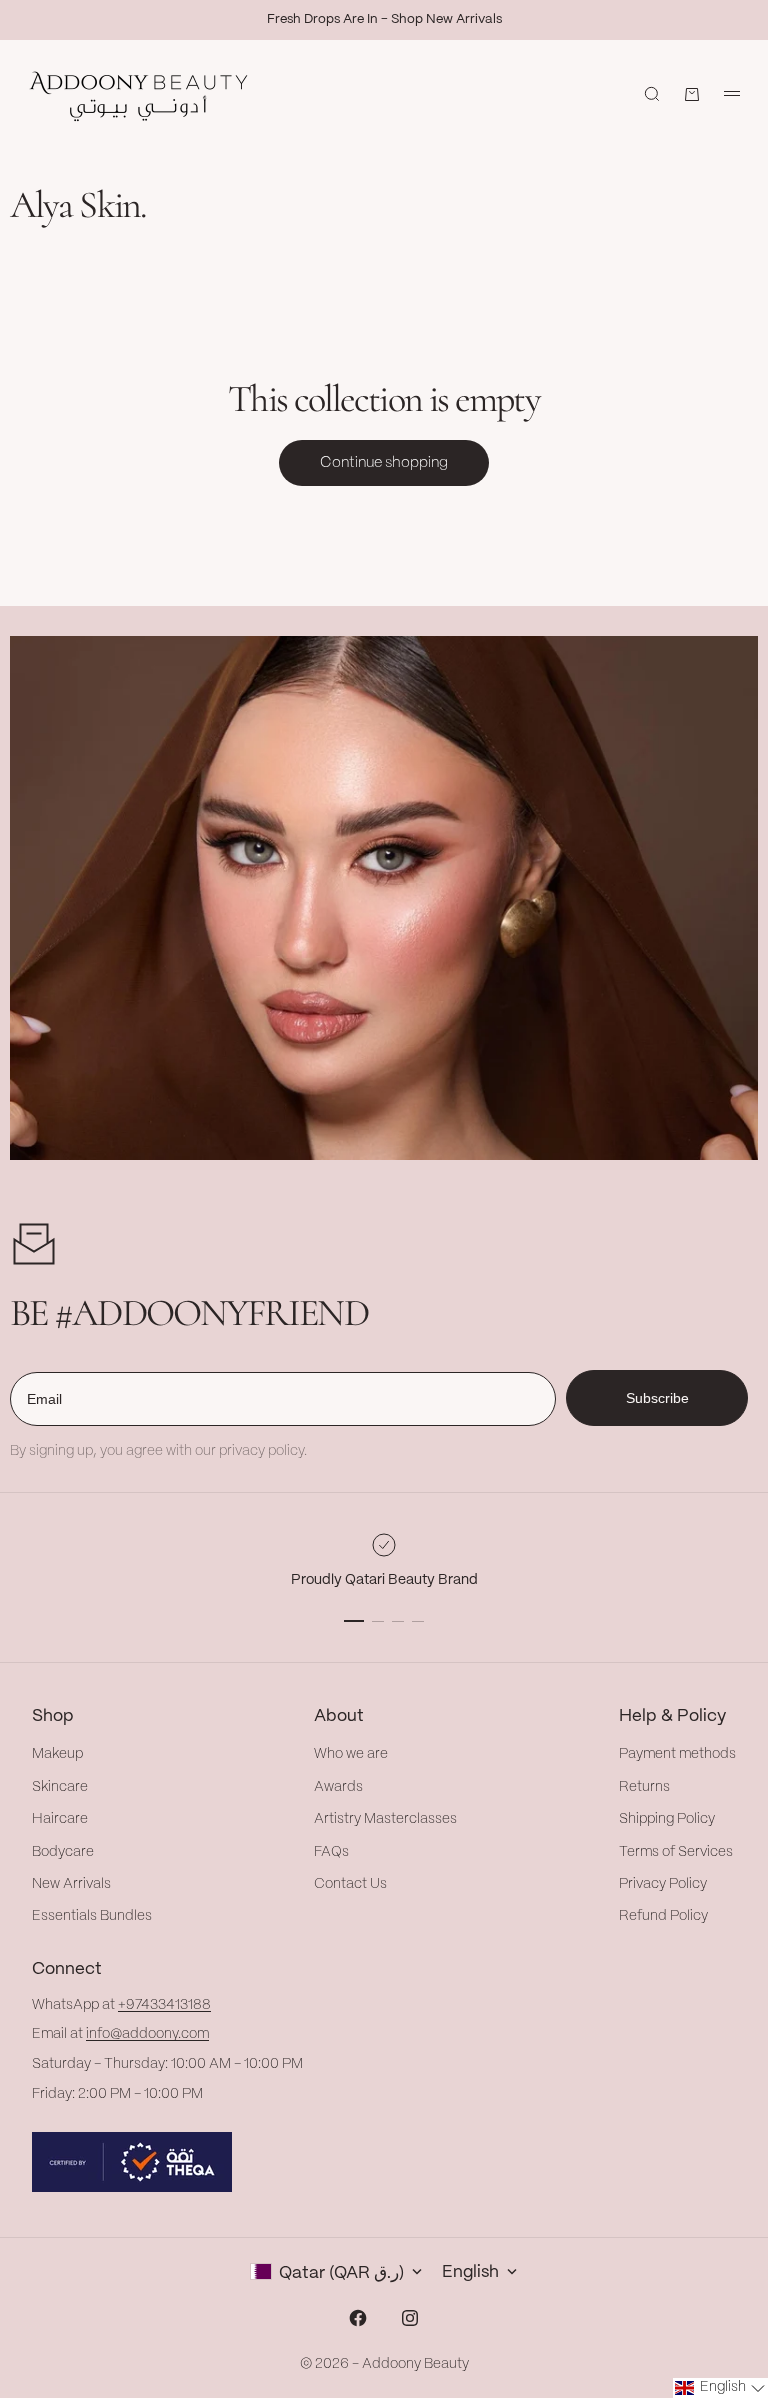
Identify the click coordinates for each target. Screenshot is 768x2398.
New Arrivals (71, 1884)
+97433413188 (164, 2005)
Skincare (60, 1787)
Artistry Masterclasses (385, 1819)
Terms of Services (676, 1852)
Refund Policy (663, 1916)
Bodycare (63, 1852)
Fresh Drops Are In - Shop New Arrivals (384, 19)
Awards (338, 1787)
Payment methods (677, 1754)
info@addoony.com (147, 2034)
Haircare (60, 1819)
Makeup (57, 1754)
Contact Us (350, 1884)
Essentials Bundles (92, 1916)
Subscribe (657, 1398)
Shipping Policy (667, 1819)
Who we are (351, 1754)
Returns (644, 1787)
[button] (720, 2388)
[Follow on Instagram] (410, 2318)
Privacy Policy (663, 1884)
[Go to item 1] (354, 1621)
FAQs (331, 1852)
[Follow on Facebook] (358, 2318)
